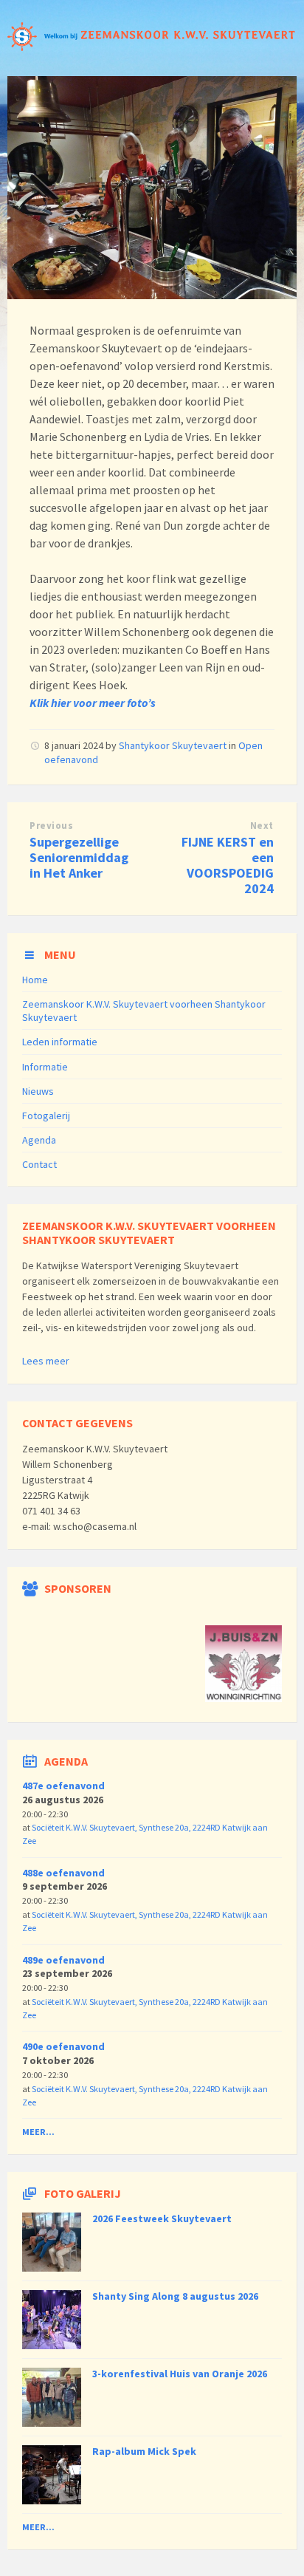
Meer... (38, 2132)
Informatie (45, 1067)
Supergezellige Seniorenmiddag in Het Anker (79, 857)
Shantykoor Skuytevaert (173, 745)
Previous (51, 826)
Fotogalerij (46, 1116)
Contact (39, 1164)
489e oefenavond (63, 1960)
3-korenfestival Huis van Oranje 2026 (180, 2374)
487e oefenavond (63, 1786)
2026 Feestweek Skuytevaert (162, 2218)
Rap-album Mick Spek (144, 2451)
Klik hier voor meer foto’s (93, 703)
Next (262, 826)
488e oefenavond (63, 1873)
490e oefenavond (63, 2046)
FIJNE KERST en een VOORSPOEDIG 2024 (228, 865)
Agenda (39, 1140)
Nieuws (38, 1091)
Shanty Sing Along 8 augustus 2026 (175, 2296)
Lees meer (46, 1361)
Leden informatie (60, 1042)
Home (35, 980)
